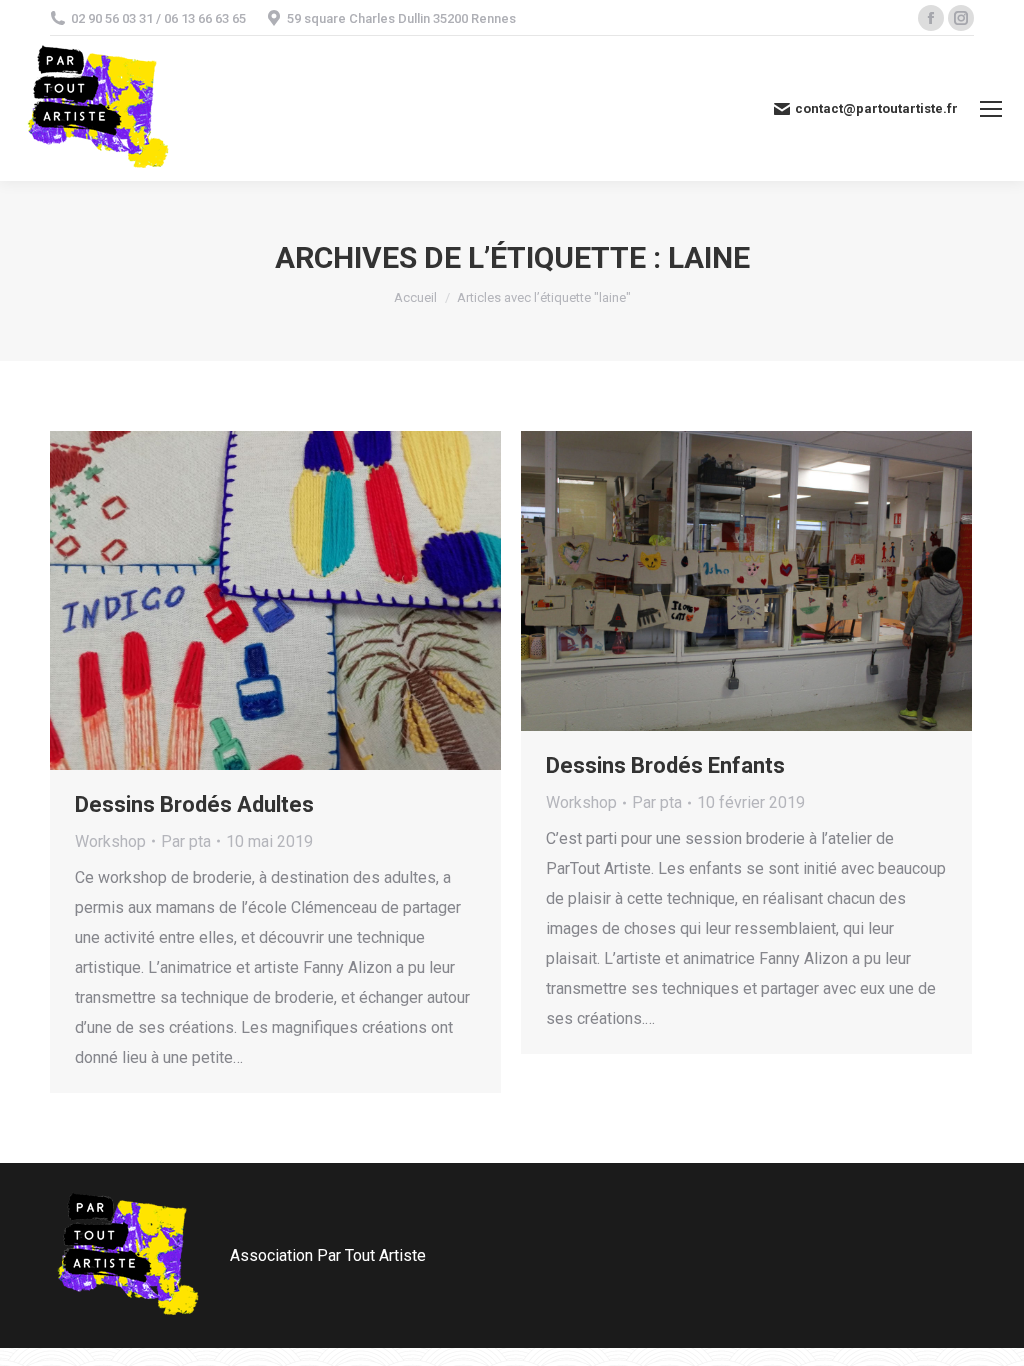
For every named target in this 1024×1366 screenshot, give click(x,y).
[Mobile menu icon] (991, 109)
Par (186, 841)
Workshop (110, 841)
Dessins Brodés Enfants (665, 765)
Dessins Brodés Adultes (194, 804)
